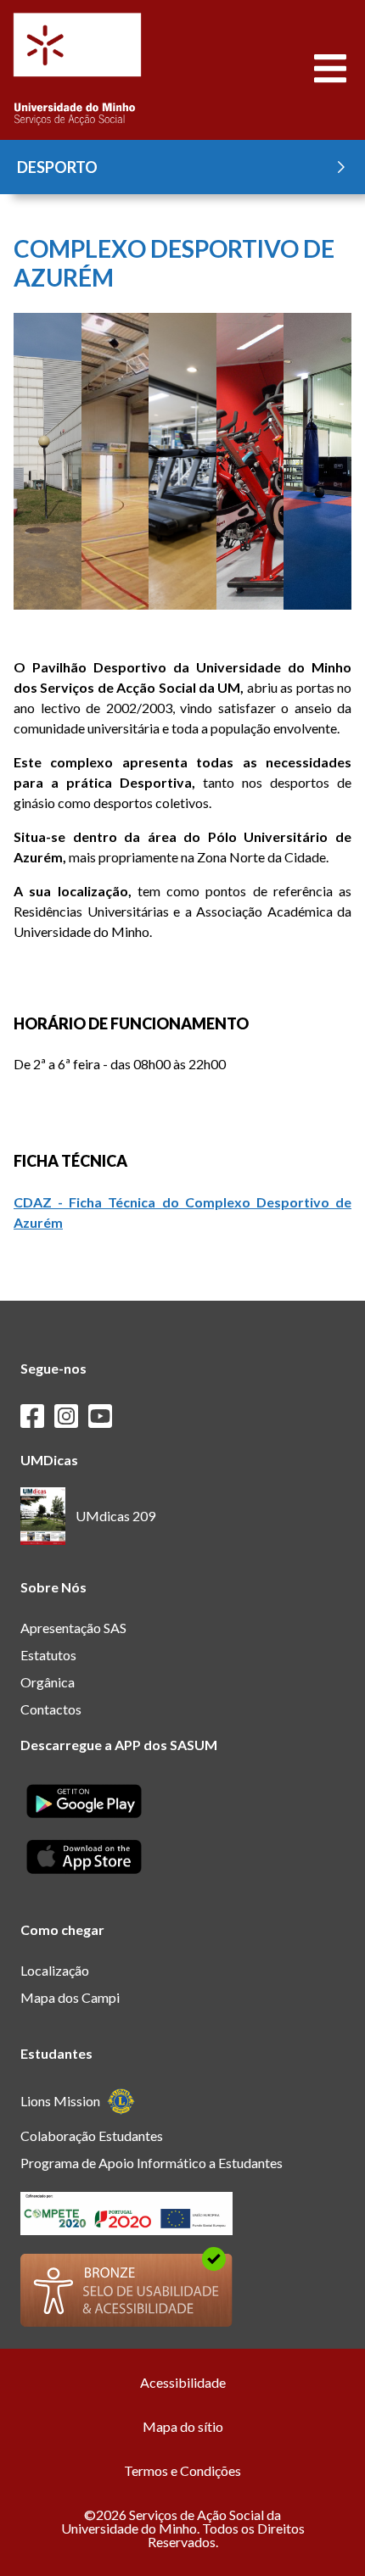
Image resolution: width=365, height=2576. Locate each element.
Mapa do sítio (183, 2426)
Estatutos (48, 1655)
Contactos (51, 1709)
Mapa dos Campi (70, 1997)
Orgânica (48, 1682)
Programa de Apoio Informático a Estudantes (152, 2163)
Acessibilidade (183, 2382)
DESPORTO (57, 167)
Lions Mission (60, 2101)
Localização (55, 1970)
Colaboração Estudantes (92, 2136)
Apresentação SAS (73, 1628)
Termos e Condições (182, 2470)
